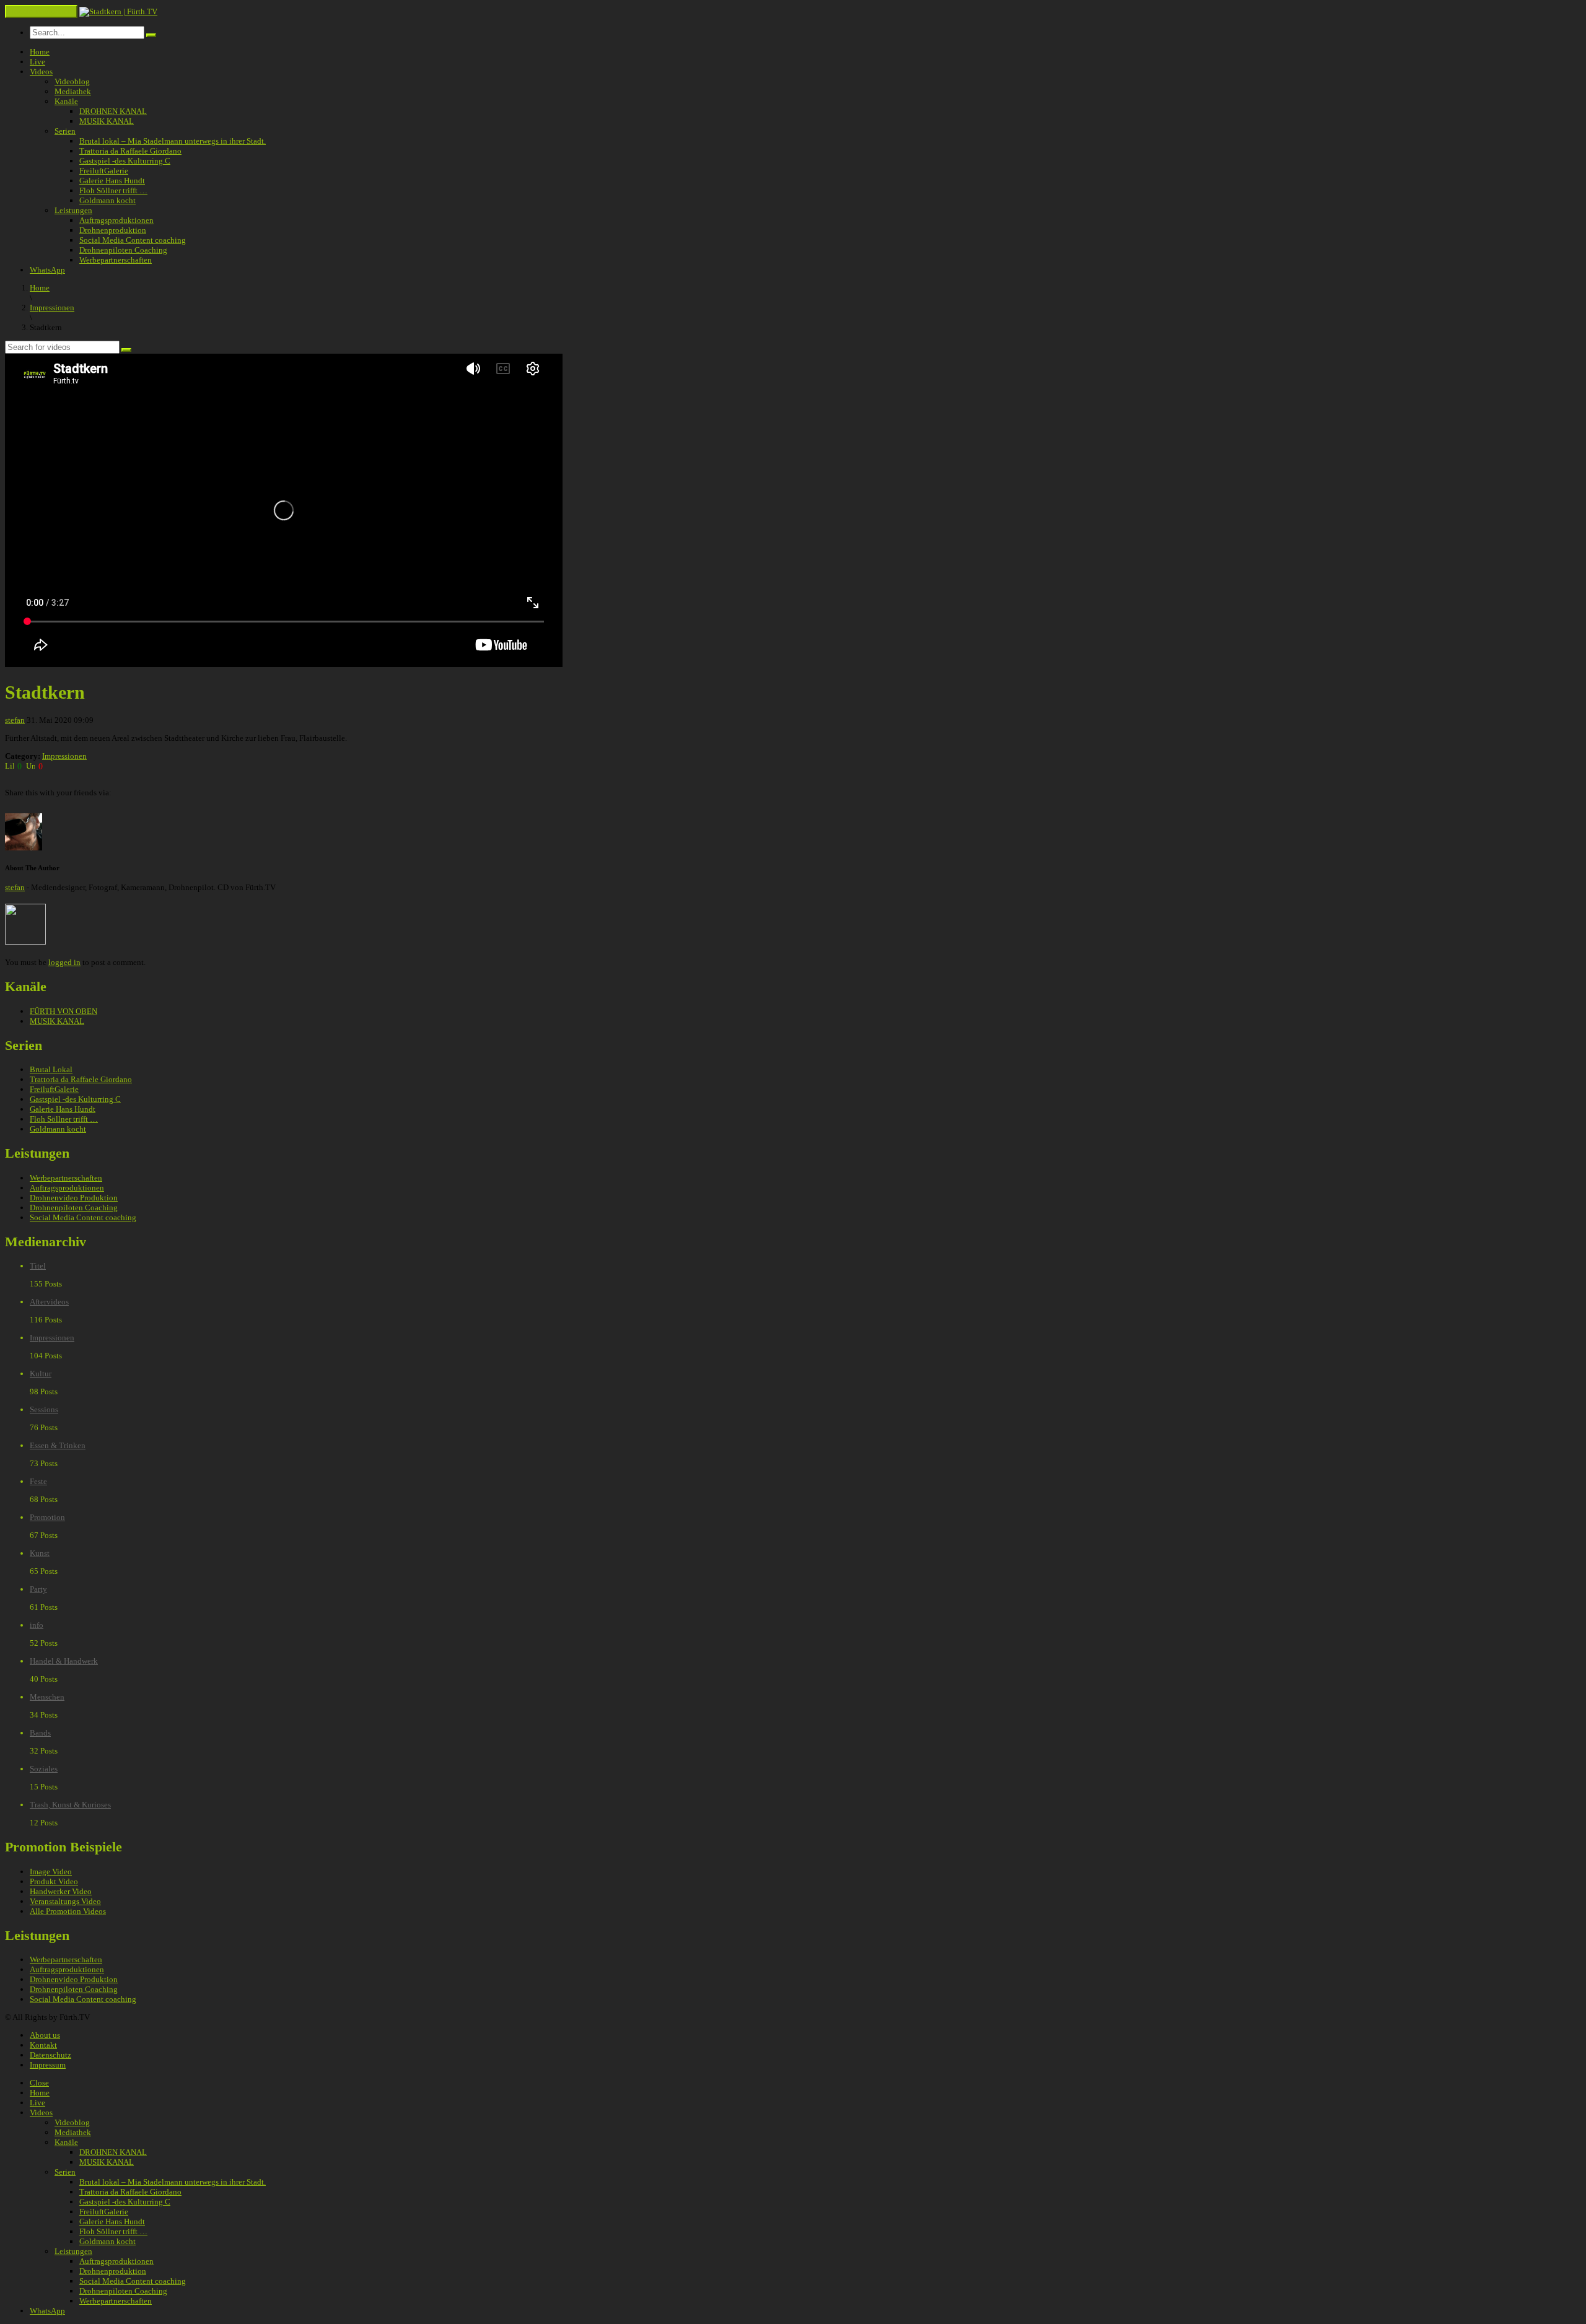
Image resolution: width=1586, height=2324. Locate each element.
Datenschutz (50, 2055)
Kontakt (43, 2045)
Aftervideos (49, 1302)
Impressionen (64, 756)
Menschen (47, 1697)
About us (45, 2035)
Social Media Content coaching (133, 240)
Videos (41, 72)
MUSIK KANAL (107, 121)
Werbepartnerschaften (116, 260)
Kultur (41, 1374)
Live (37, 62)
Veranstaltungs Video (65, 1901)
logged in (64, 962)
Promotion (47, 1517)
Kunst (40, 1553)
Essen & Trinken (58, 1445)
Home (40, 52)
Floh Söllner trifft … (113, 190)
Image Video (51, 1872)
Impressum (48, 2065)
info (37, 1625)
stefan (15, 720)
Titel (38, 1266)
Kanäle (66, 101)
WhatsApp (47, 270)
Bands (40, 1733)
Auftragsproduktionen (116, 220)
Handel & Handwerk (64, 1661)
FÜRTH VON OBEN (64, 1011)
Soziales (44, 1769)
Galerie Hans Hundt (112, 181)
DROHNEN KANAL (113, 111)
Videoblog (72, 81)
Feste (38, 1481)
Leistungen (73, 210)
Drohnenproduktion (113, 230)
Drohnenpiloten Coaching (123, 250)
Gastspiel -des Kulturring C (125, 161)
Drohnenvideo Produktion (74, 1198)
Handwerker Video (61, 1891)
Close (39, 2083)
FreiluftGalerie (104, 171)
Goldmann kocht (107, 200)
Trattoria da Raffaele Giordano (130, 151)
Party (38, 1589)
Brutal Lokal (51, 1069)
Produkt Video (54, 1881)
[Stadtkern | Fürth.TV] (118, 11)
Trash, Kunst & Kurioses (70, 1805)
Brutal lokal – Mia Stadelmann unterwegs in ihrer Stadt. (173, 141)
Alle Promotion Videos (68, 1911)
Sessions (44, 1409)
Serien (65, 131)
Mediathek (73, 91)
